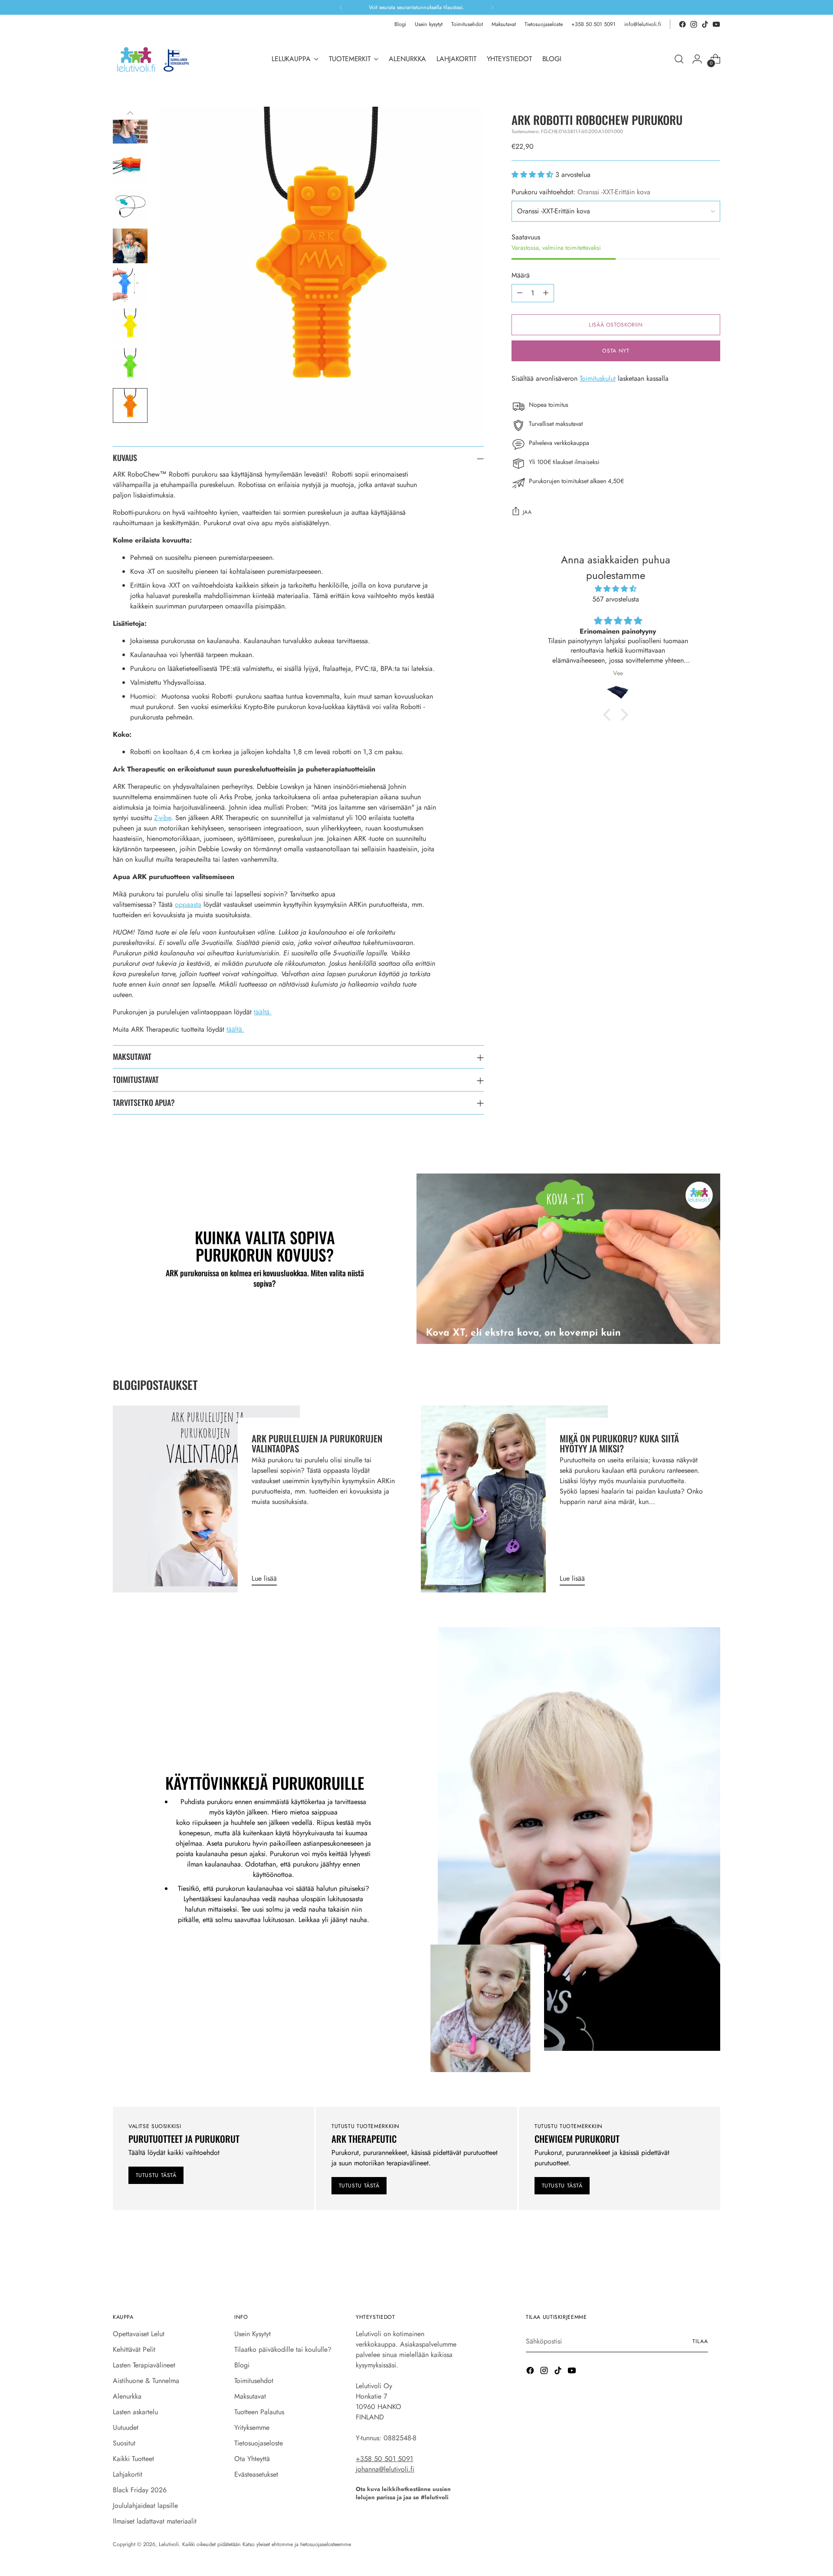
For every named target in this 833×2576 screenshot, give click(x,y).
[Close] (548, 1149)
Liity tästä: (446, 1332)
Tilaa (488, 1403)
